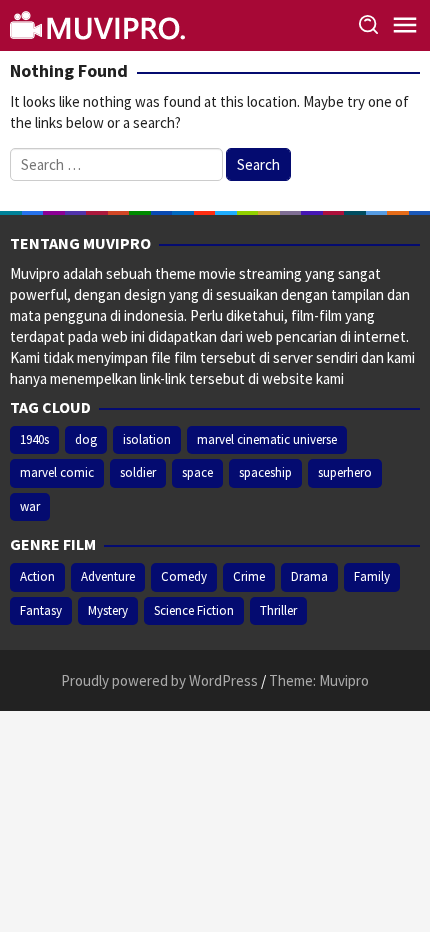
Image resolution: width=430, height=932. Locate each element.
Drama (309, 576)
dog (86, 439)
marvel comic (57, 472)
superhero (345, 472)
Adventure (108, 576)
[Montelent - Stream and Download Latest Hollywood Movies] (100, 23)
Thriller (278, 610)
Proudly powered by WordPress (159, 680)
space (197, 472)
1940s (34, 439)
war (30, 506)
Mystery (108, 610)
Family (372, 576)
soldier (138, 472)
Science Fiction (194, 610)
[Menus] (405, 25)
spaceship (265, 472)
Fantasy (41, 610)
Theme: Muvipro (319, 680)
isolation (147, 439)
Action (37, 576)
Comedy (184, 576)
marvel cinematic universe (267, 439)
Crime (249, 576)
